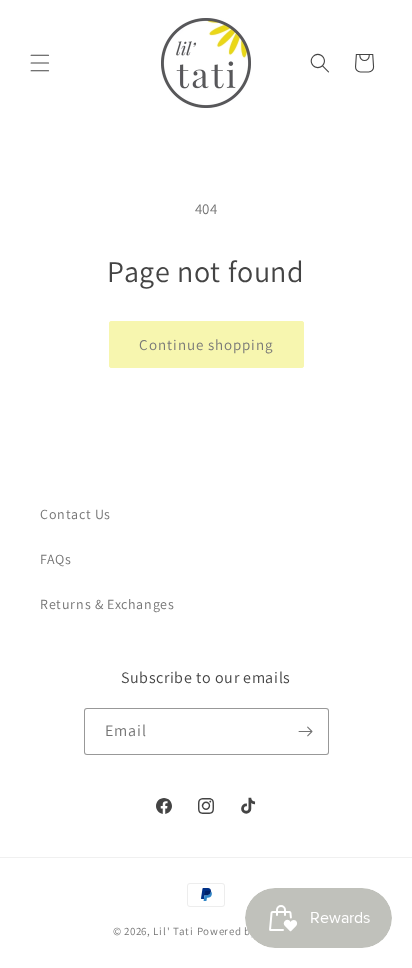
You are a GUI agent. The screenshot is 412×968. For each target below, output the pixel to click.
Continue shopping (206, 344)
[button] (40, 63)
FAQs (55, 559)
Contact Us (75, 514)
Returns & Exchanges (107, 604)
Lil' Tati (173, 931)
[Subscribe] (306, 731)
